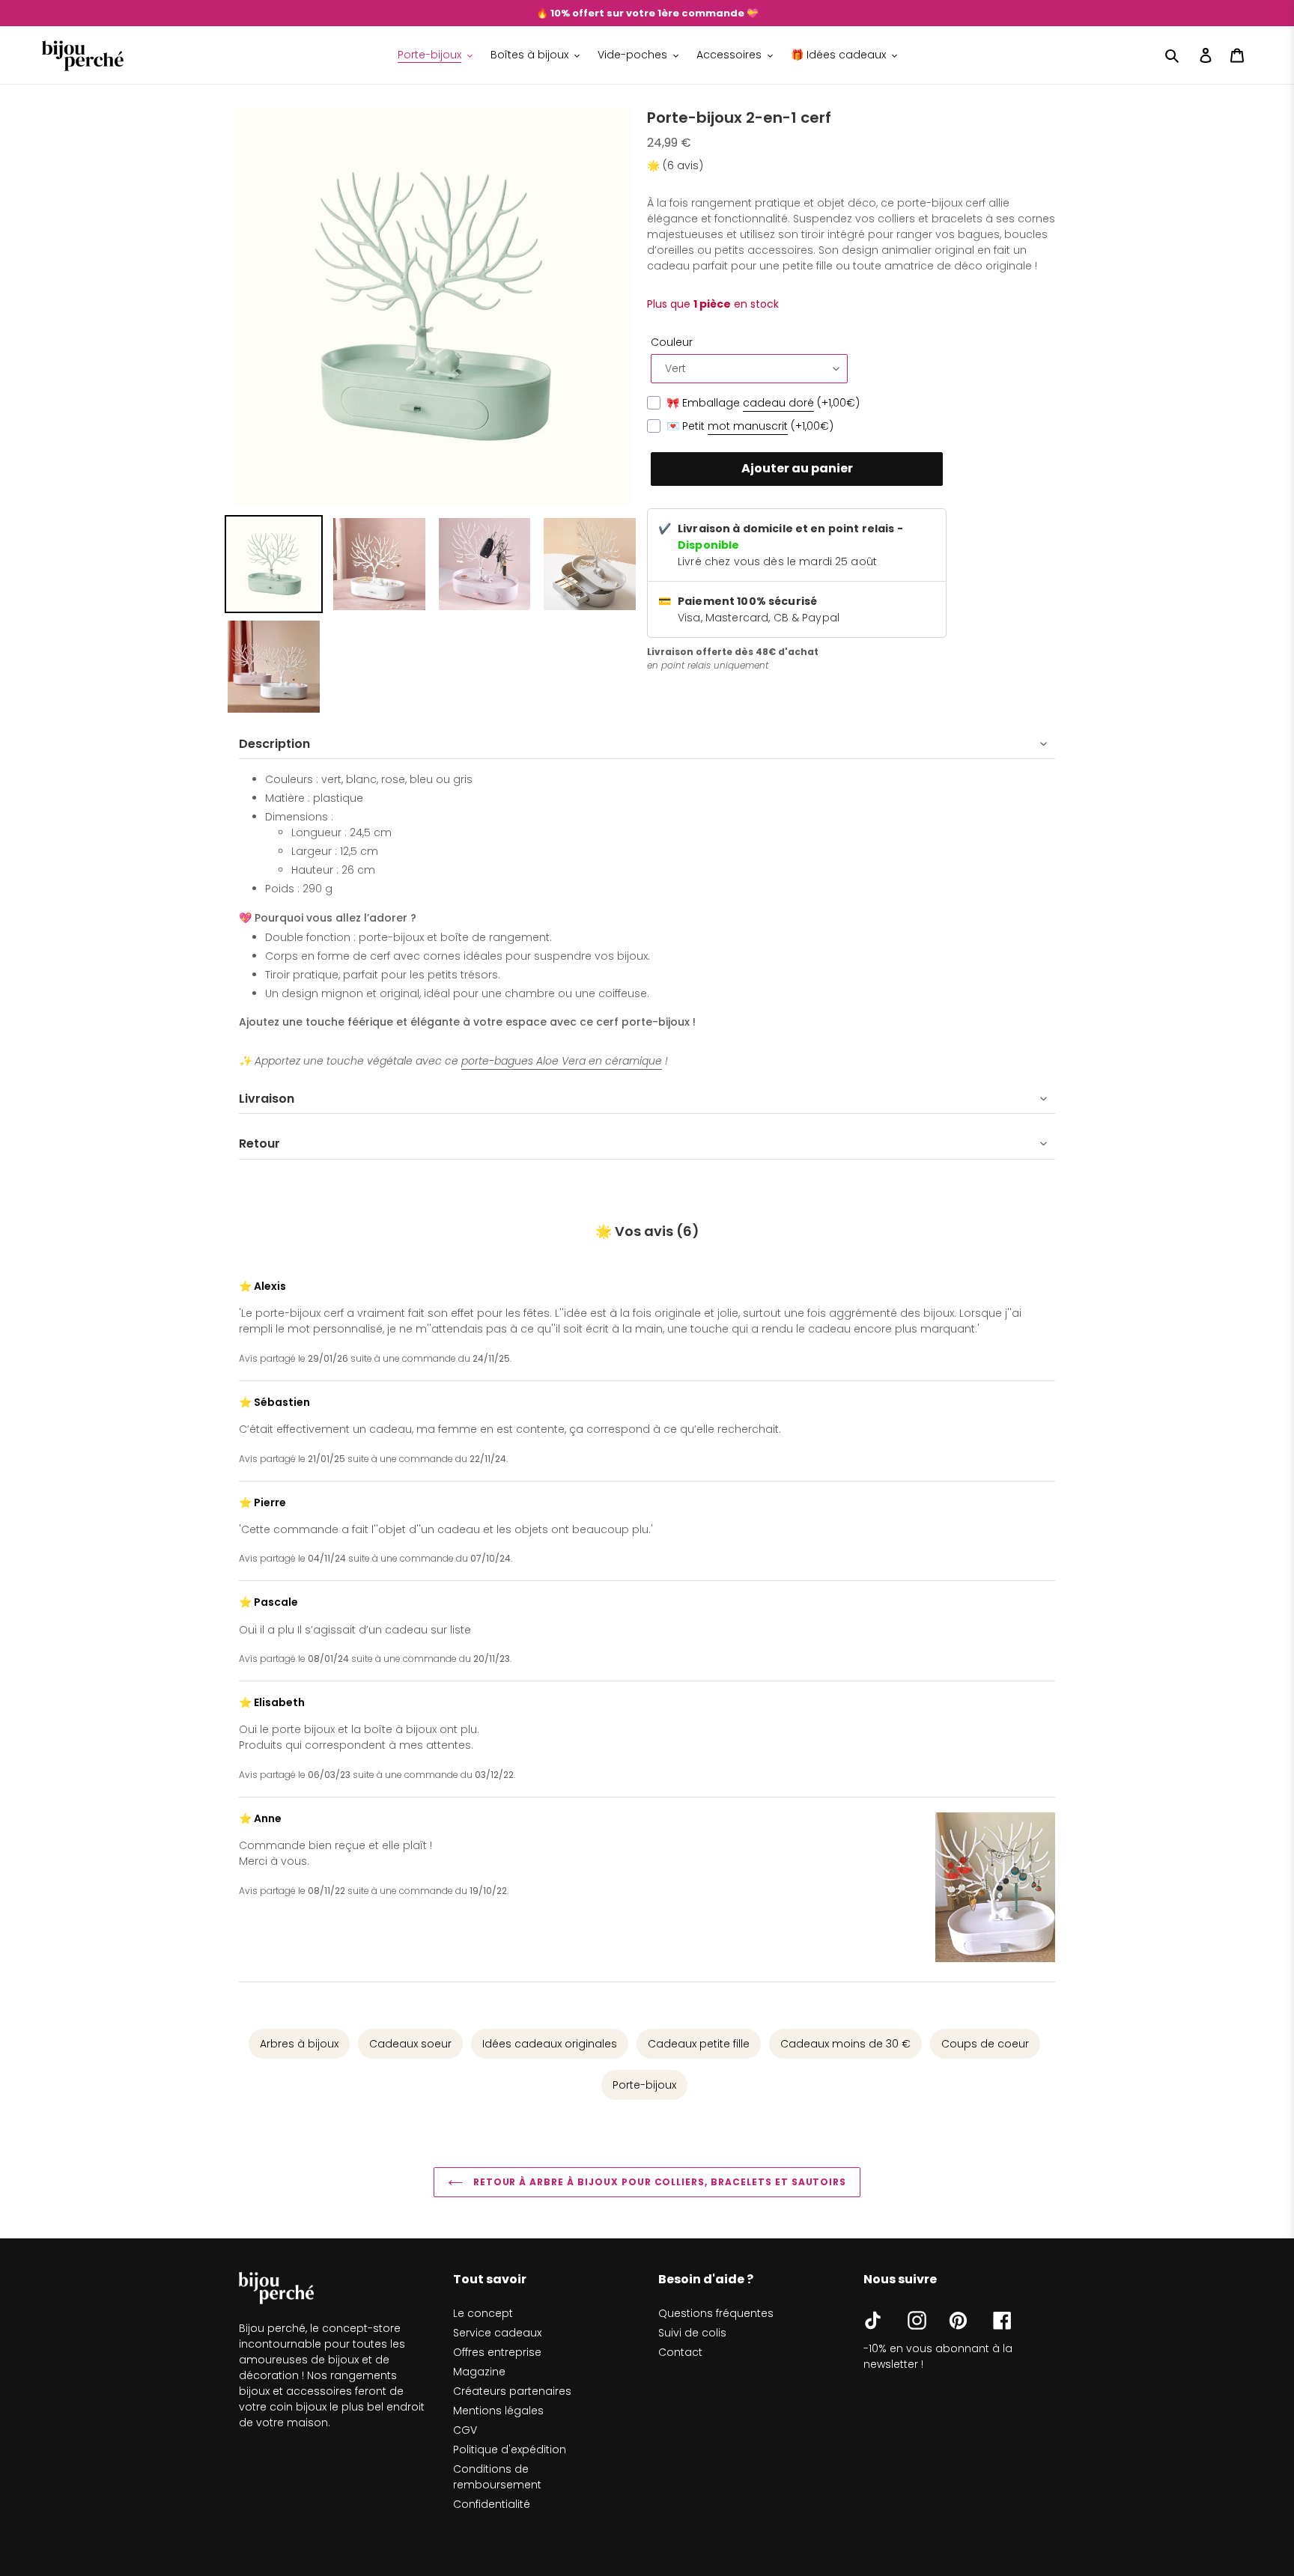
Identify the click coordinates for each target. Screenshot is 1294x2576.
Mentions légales (498, 2411)
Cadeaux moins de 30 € (845, 2044)
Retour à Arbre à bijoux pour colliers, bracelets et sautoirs (659, 2182)
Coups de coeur (985, 2044)
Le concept (483, 2313)
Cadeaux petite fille (699, 2044)
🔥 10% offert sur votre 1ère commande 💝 (647, 13)
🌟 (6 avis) (675, 165)
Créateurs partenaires (512, 2391)
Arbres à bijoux (299, 2044)
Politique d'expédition (510, 2449)
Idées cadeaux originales (550, 2044)
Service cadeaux (497, 2333)
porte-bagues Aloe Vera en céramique (562, 1061)
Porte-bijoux (644, 2085)
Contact (680, 2352)
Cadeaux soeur (410, 2044)
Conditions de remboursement (497, 2477)
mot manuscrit (748, 426)
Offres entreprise (497, 2352)
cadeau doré (778, 403)
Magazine (479, 2372)
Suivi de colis (692, 2333)
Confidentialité (492, 2504)
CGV (465, 2430)
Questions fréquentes (716, 2313)
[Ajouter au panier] (797, 469)
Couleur (672, 342)
